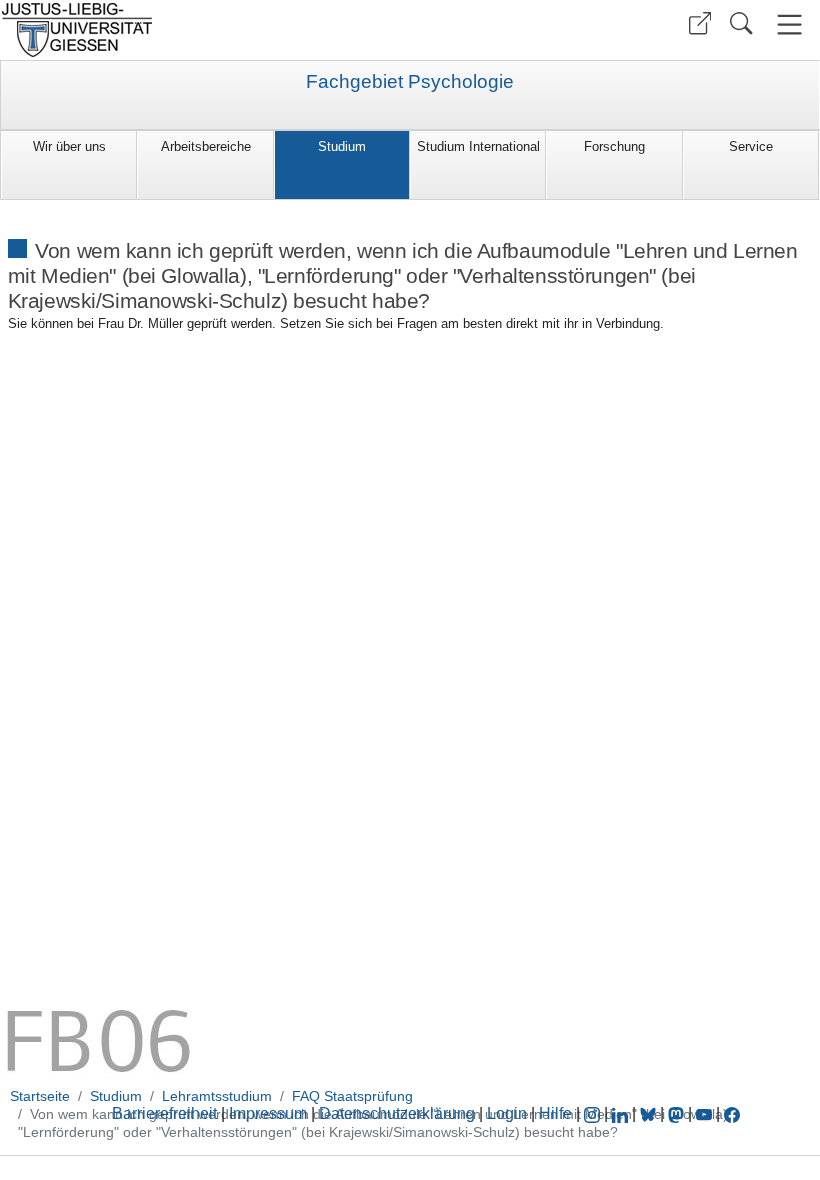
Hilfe (555, 1113)
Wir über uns (69, 146)
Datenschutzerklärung (397, 1113)
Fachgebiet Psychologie (410, 82)
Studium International (478, 146)
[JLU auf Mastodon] (678, 1113)
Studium (342, 146)
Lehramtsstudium (217, 1096)
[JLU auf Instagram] (594, 1113)
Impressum (268, 1113)
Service (751, 146)
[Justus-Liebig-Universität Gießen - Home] (202, 30)
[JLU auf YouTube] (704, 1113)
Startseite (40, 1096)
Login (509, 1113)
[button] (700, 23)
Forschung (614, 146)
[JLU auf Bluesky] (650, 1113)
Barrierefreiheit (164, 1113)
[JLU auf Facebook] (732, 1113)
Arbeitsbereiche (206, 146)
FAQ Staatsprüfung (352, 1096)
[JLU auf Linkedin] (622, 1113)
